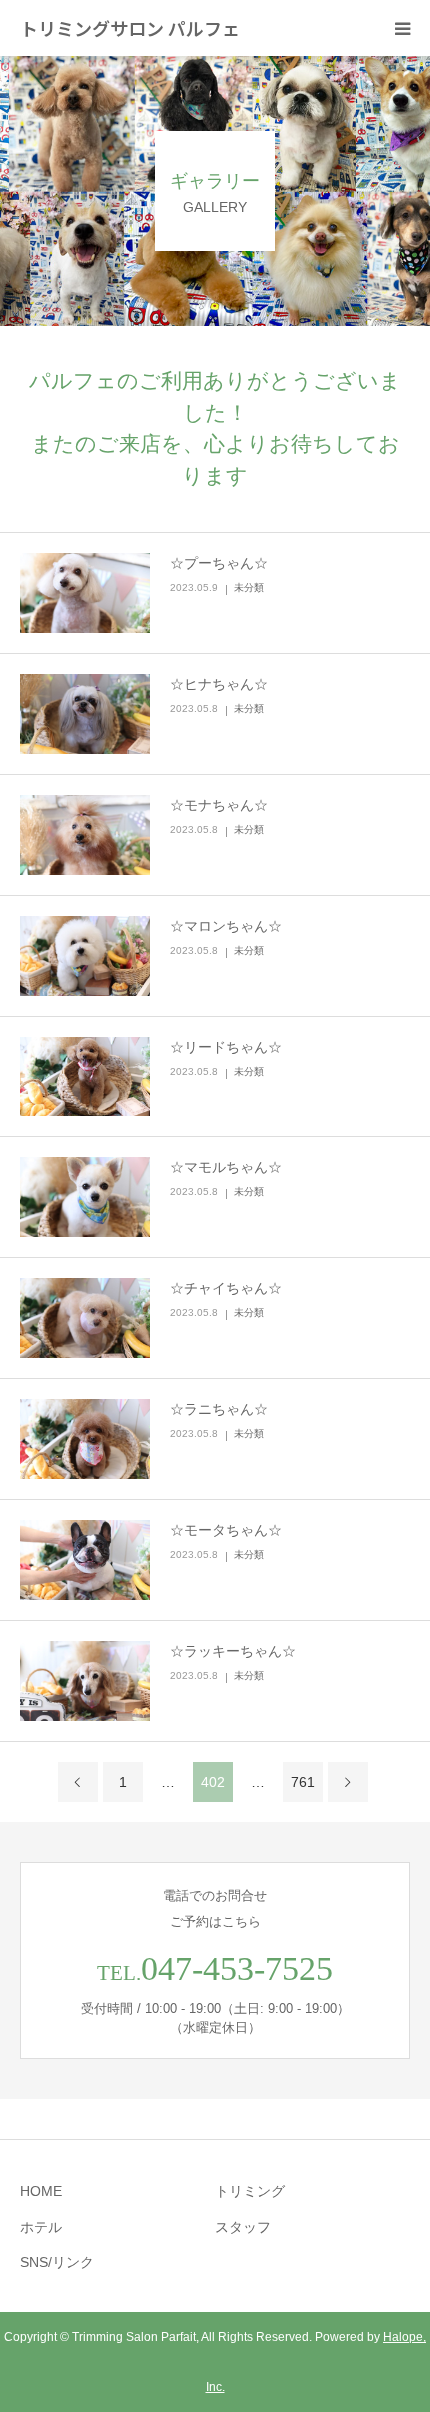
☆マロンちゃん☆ (226, 926)
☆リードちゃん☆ (226, 1047)
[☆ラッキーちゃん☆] (85, 1681)
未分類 (249, 587)
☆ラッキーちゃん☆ (233, 1651)
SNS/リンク (57, 2262)
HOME (41, 2191)
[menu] (402, 28)
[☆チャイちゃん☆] (85, 1318)
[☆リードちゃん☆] (85, 1077)
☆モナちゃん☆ (219, 805)
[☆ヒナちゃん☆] (85, 714)
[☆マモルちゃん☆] (85, 1197)
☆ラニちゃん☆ (219, 1409)
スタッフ (243, 2227)
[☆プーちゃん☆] (85, 593)
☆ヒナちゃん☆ (219, 684)
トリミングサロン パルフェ (130, 28)
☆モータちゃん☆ (226, 1530)
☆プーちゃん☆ (219, 563)
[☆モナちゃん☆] (85, 835)
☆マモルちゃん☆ (226, 1167)
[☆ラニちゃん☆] (85, 1439)
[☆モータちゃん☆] (85, 1560)
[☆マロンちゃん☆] (85, 956)
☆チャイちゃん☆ (226, 1288)
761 (303, 1782)
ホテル (41, 2227)
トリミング (250, 2191)
